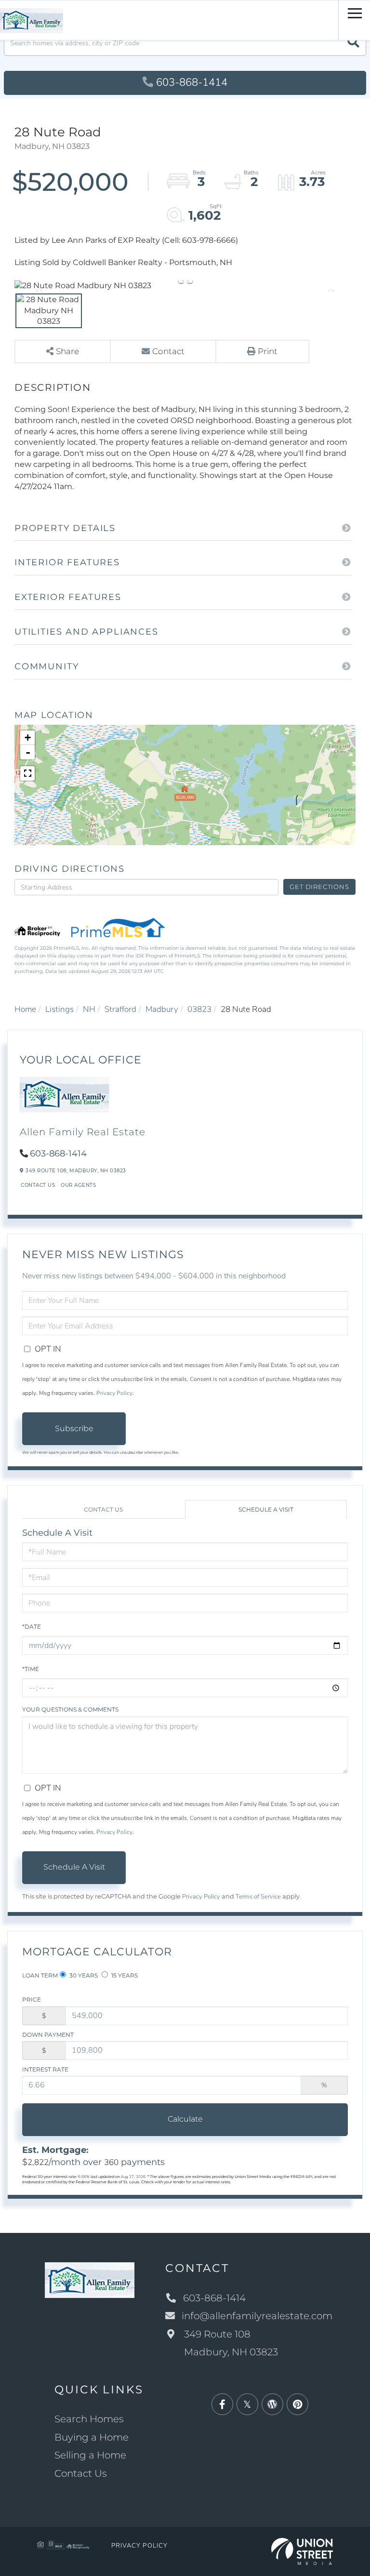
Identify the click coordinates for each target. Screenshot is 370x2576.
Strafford (120, 1009)
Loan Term (40, 1975)
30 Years (83, 1975)
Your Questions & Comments (70, 1709)
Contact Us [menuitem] (81, 2473)
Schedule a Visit (266, 1509)
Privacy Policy (114, 1393)
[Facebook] (222, 2405)
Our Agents (78, 1185)
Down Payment (48, 2035)
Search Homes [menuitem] (89, 2419)
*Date (32, 1627)
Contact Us (38, 1185)
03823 (199, 1009)
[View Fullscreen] (27, 773)
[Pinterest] (297, 2405)
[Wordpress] (272, 2405)
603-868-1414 (192, 82)
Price (32, 1999)
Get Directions (319, 887)
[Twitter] (247, 2405)
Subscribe (74, 1428)
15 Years (124, 1975)
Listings (59, 1009)
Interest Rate (45, 2069)
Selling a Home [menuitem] (90, 2455)
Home (25, 1009)
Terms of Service (258, 1897)
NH (89, 1009)
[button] (353, 43)
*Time (31, 1669)
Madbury (162, 1009)
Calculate (185, 2119)
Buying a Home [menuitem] (92, 2437)
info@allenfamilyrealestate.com (257, 2316)
